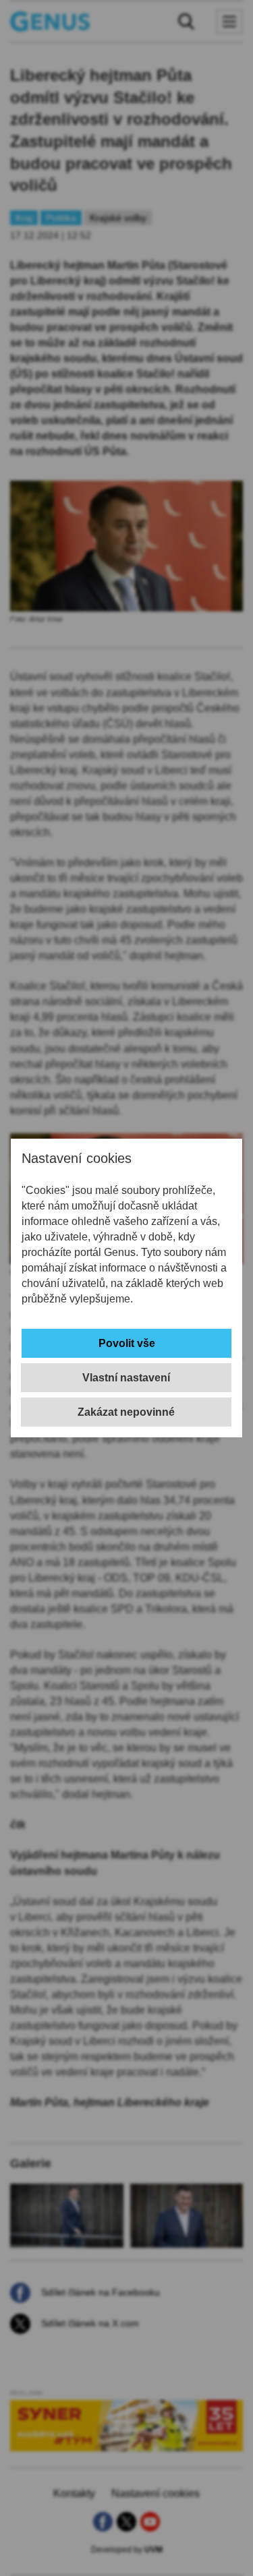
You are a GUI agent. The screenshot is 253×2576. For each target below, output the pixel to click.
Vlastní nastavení (126, 1378)
